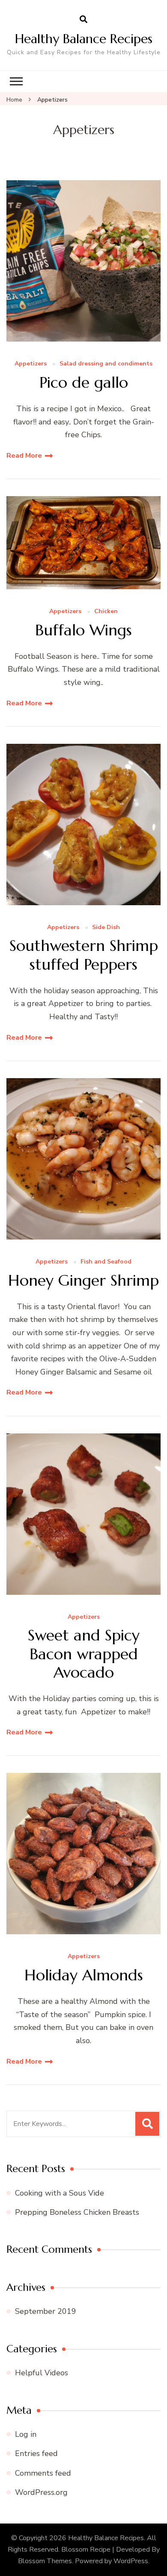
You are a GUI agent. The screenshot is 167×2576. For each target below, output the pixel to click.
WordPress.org (41, 2492)
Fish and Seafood (106, 1262)
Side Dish (106, 928)
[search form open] (83, 20)
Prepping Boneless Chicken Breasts (77, 2212)
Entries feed (36, 2453)
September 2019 (46, 2311)
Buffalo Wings (83, 630)
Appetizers (31, 364)
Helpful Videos (42, 2373)
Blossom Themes (45, 2561)
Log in (26, 2434)
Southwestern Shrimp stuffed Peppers (84, 955)
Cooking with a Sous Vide (60, 2193)
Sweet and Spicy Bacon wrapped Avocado (84, 1654)
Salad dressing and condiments (106, 364)
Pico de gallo (84, 382)
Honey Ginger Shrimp (83, 1280)
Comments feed (43, 2473)
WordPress (131, 2561)
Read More (24, 456)
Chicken (106, 612)
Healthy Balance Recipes (84, 39)
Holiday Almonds (84, 1975)
